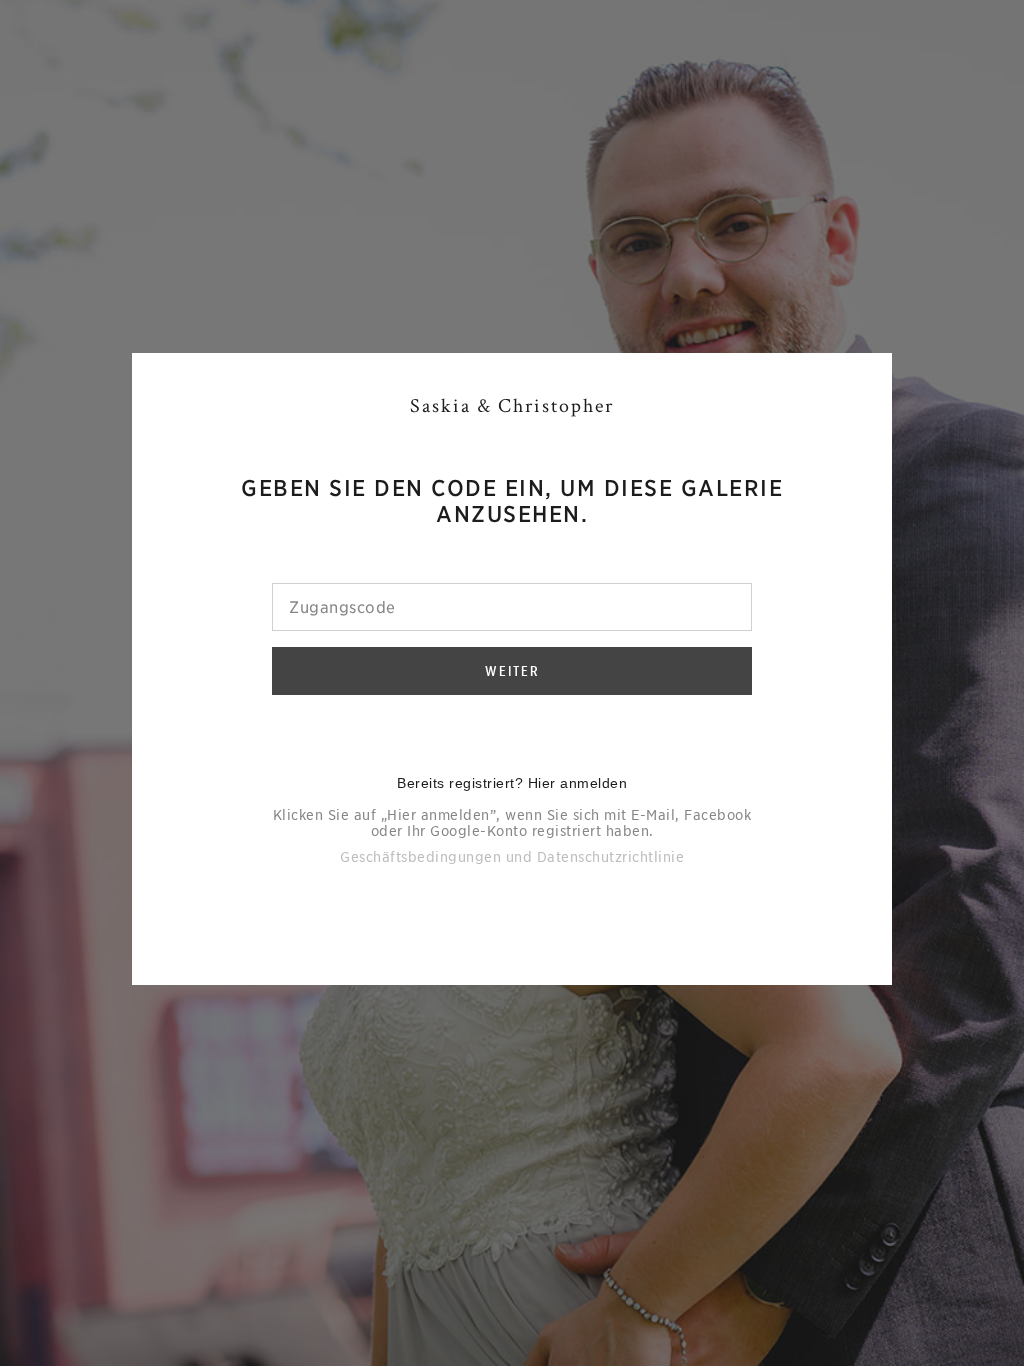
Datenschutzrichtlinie (611, 857)
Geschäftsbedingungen (420, 857)
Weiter (512, 671)
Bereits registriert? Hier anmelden (512, 783)
